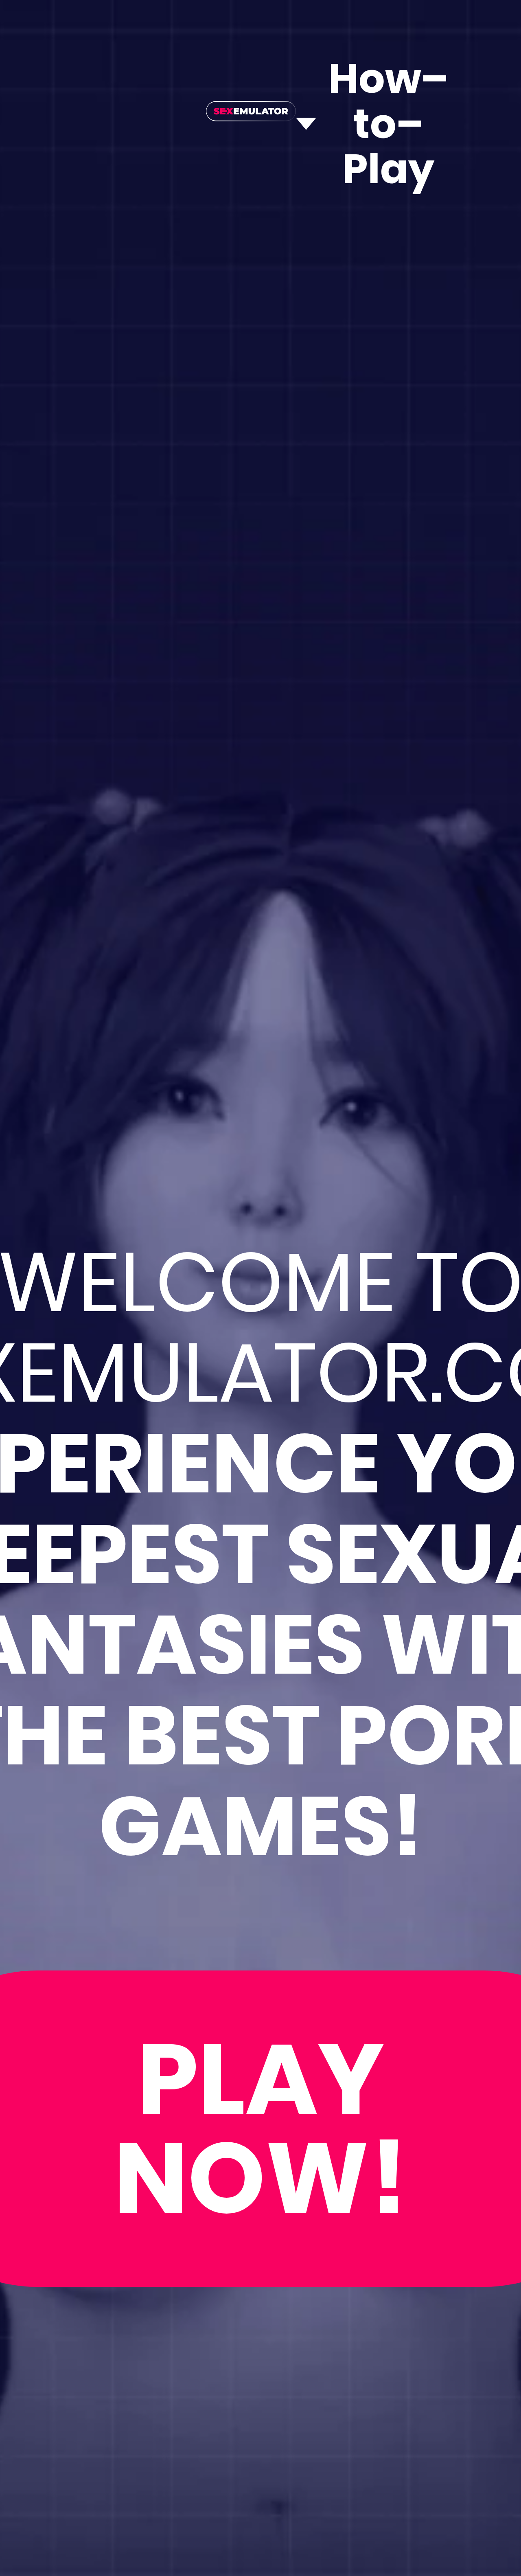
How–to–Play (388, 124)
